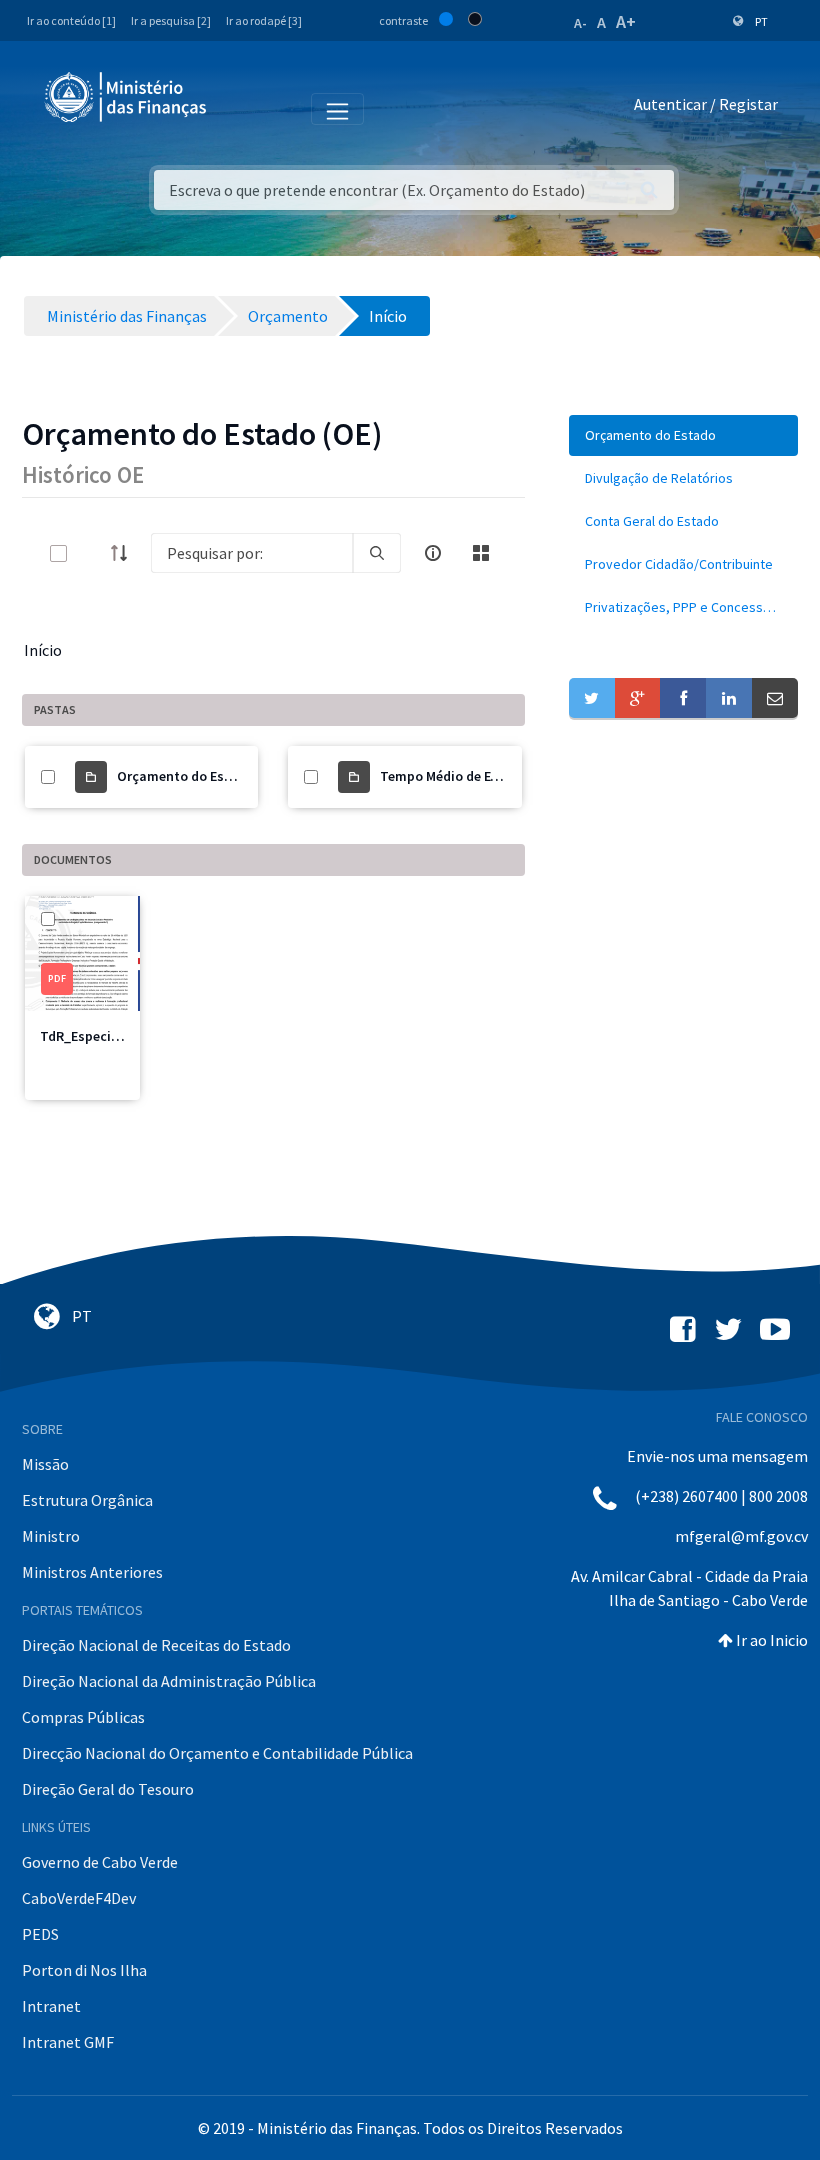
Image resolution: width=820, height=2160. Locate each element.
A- (580, 23)
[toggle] (91, 553)
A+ (626, 21)
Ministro (51, 1536)
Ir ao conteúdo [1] (71, 20)
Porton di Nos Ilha (84, 1970)
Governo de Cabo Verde (100, 1862)
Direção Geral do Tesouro (108, 1789)
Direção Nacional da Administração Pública (169, 1681)
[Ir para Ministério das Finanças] (127, 97)
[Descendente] (125, 553)
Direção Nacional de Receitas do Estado (156, 1645)
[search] (377, 553)
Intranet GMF (68, 2042)
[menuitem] (683, 435)
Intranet (51, 2006)
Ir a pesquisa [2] (171, 20)
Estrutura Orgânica (87, 1500)
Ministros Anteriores (92, 1572)
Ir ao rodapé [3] (264, 20)
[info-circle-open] (433, 553)
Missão (45, 1464)
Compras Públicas (83, 1717)
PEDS (40, 1934)
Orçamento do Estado (185, 776)
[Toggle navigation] (238, 108)
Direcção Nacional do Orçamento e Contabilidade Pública (217, 1753)
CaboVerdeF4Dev (79, 1898)
